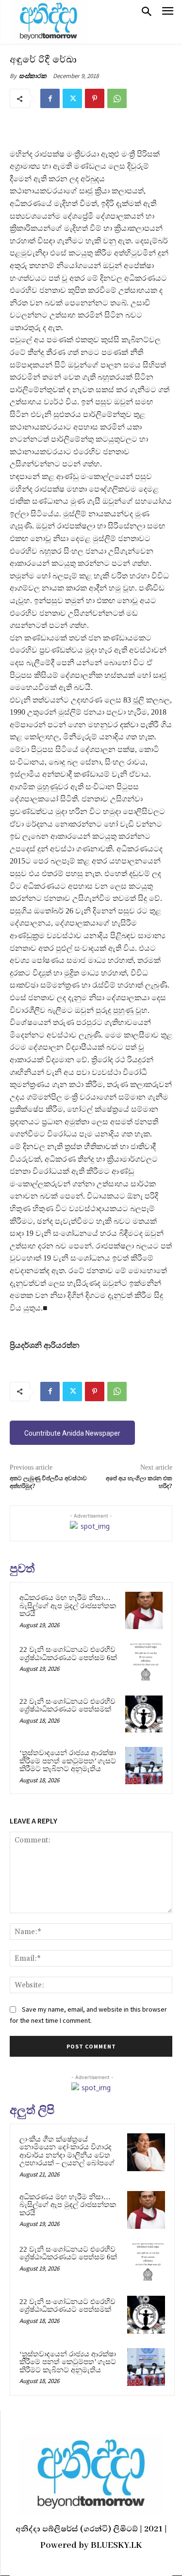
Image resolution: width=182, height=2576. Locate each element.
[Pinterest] (95, 98)
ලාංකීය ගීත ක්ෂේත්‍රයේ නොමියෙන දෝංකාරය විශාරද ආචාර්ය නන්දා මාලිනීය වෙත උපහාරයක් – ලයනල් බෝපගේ (67, 2151)
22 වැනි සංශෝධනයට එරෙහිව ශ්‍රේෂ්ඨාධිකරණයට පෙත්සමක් (67, 1705)
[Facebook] (50, 98)
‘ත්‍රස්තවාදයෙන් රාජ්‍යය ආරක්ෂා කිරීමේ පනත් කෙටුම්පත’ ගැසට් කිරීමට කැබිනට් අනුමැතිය (68, 1761)
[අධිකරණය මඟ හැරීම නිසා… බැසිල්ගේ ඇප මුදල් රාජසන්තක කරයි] (144, 1610)
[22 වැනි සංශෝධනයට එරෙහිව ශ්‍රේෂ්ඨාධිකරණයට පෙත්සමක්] (144, 1714)
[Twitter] (72, 98)
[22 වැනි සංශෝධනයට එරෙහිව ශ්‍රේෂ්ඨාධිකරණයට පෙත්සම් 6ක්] (144, 1662)
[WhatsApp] (117, 98)
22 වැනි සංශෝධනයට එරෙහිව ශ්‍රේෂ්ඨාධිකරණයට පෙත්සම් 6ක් (68, 1654)
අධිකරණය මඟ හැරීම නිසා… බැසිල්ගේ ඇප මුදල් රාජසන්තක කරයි (68, 1606)
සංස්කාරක (33, 76)
